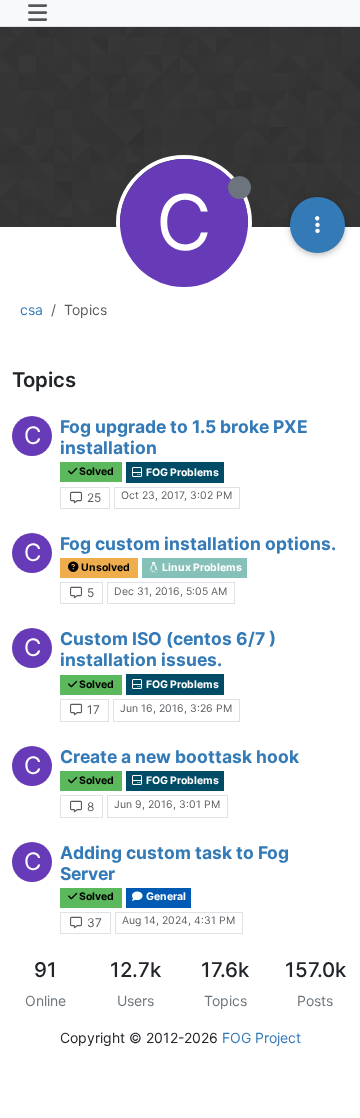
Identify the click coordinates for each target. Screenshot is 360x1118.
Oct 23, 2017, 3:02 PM (176, 495)
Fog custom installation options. (198, 543)
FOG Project (261, 1037)
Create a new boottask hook (179, 756)
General (165, 896)
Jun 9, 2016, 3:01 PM (167, 804)
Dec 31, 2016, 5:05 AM (170, 591)
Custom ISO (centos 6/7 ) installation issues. (168, 649)
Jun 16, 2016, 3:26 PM (176, 708)
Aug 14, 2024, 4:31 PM (178, 920)
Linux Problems (201, 567)
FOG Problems (181, 472)
